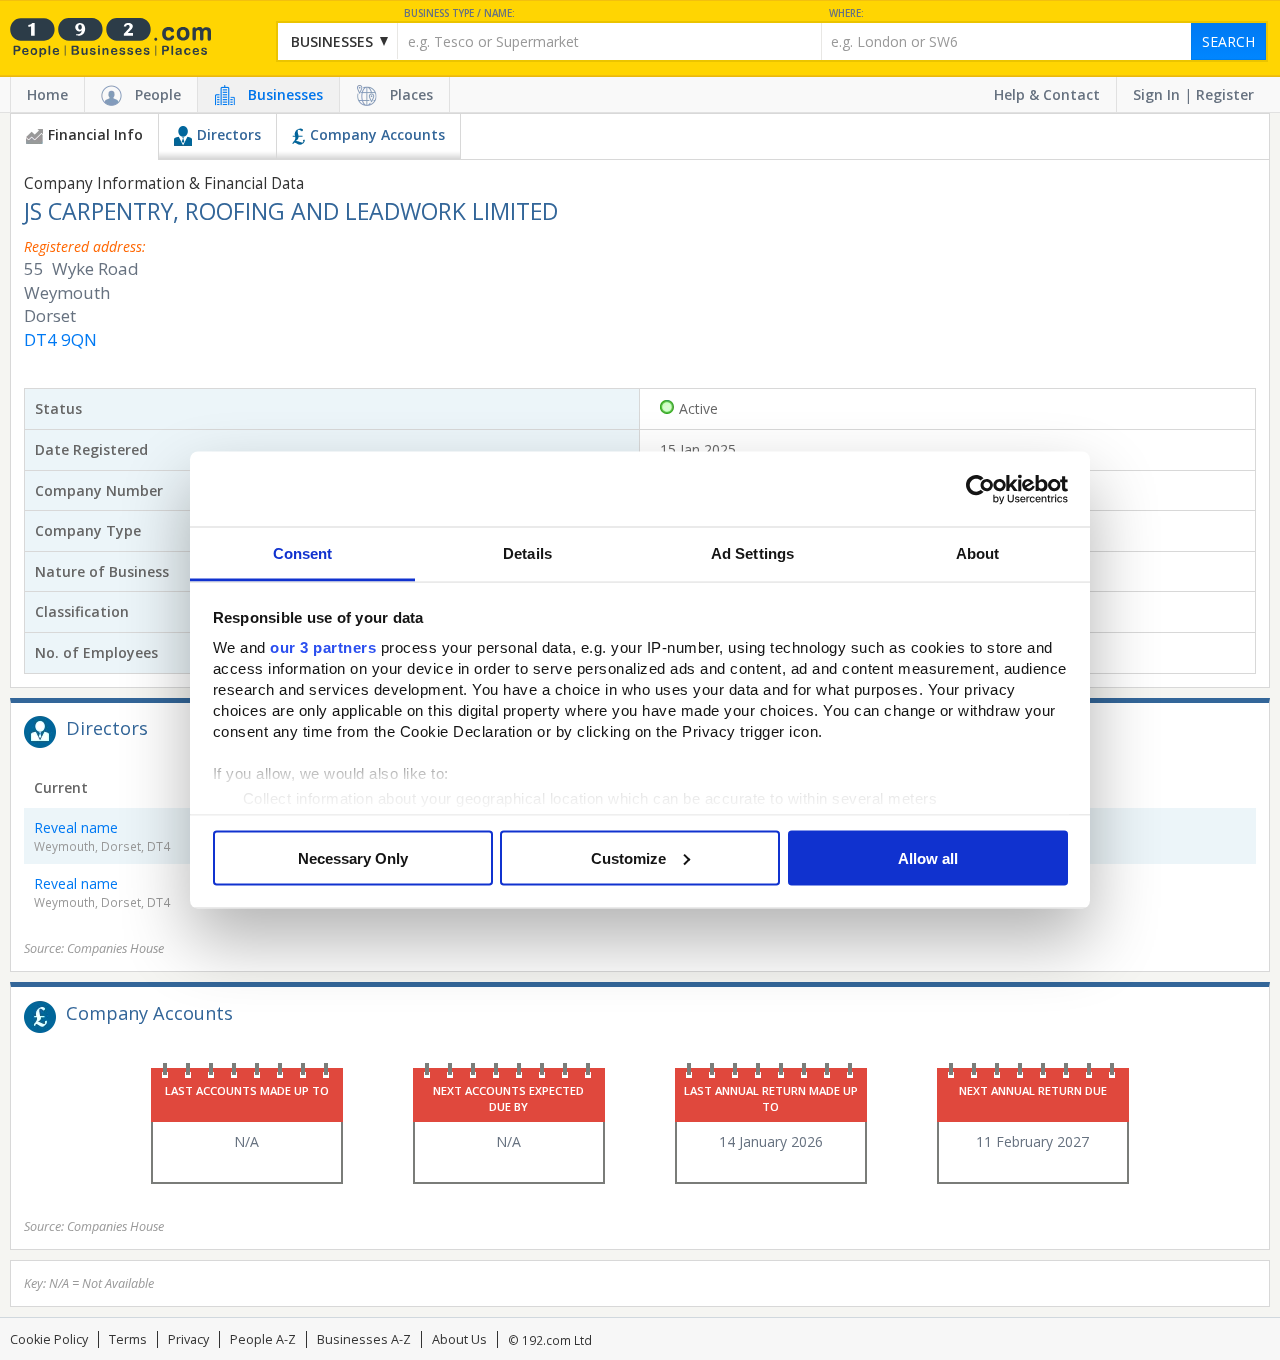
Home (47, 94)
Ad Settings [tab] (752, 553)
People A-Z (263, 1339)
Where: (846, 13)
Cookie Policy (49, 1339)
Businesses (285, 94)
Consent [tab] (303, 553)
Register (1225, 94)
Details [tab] (527, 553)
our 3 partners (323, 647)
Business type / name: (459, 13)
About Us (459, 1339)
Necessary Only (353, 857)
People (158, 94)
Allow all (928, 857)
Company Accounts (377, 134)
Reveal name (76, 827)
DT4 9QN (60, 339)
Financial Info (95, 134)
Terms (128, 1339)
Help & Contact (1047, 94)
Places (411, 94)
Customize (628, 857)
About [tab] (978, 553)
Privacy (188, 1339)
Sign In (1156, 94)
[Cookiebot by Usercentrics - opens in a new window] (980, 489)
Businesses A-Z (364, 1339)
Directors (229, 134)
